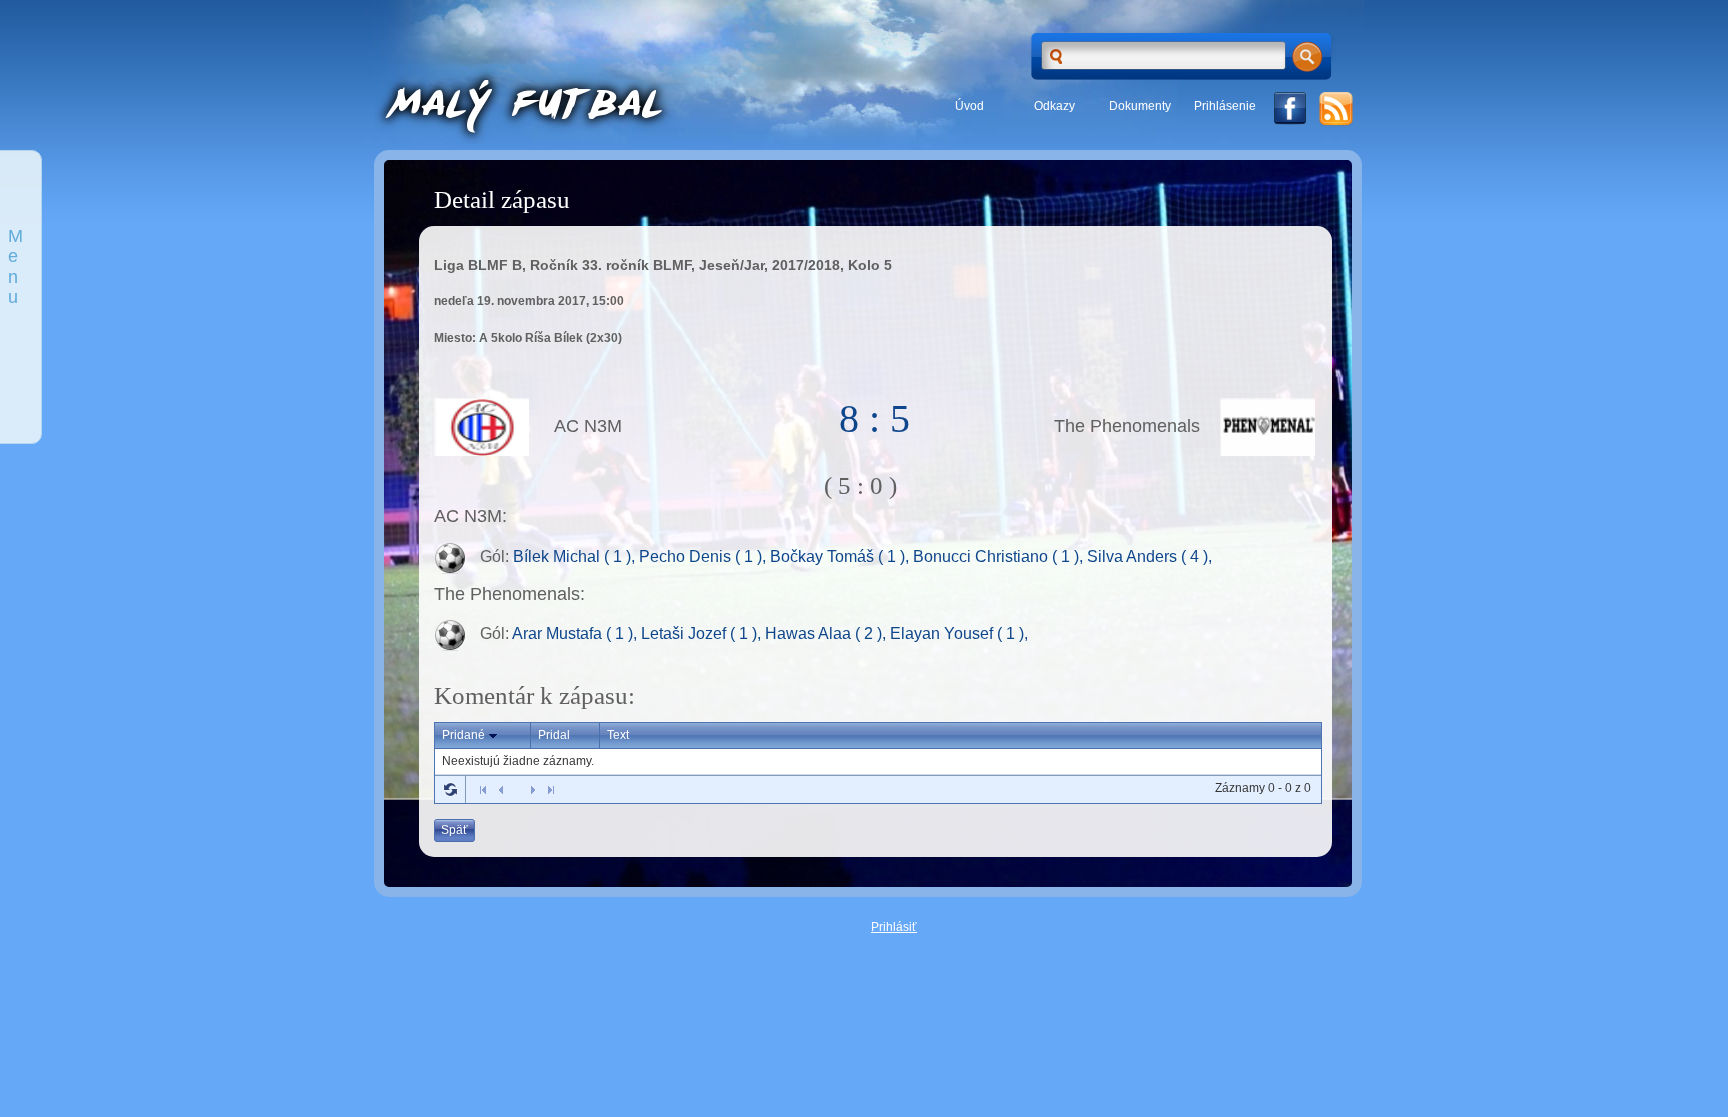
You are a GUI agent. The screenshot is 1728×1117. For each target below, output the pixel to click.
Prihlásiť (894, 927)
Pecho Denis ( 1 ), (704, 556)
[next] (533, 790)
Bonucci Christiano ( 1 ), (1000, 556)
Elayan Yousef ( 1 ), (959, 633)
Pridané (463, 735)
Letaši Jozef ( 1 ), (703, 633)
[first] (483, 790)
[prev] (501, 790)
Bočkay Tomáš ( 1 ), (841, 556)
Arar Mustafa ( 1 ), (576, 633)
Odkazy (1054, 106)
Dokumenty (1140, 106)
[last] (551, 790)
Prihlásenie (1225, 106)
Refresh (450, 789)
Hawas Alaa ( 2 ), (827, 633)
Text (618, 735)
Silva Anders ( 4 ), (1149, 556)
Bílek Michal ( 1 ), (576, 556)
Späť (454, 830)
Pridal (554, 735)
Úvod (969, 106)
